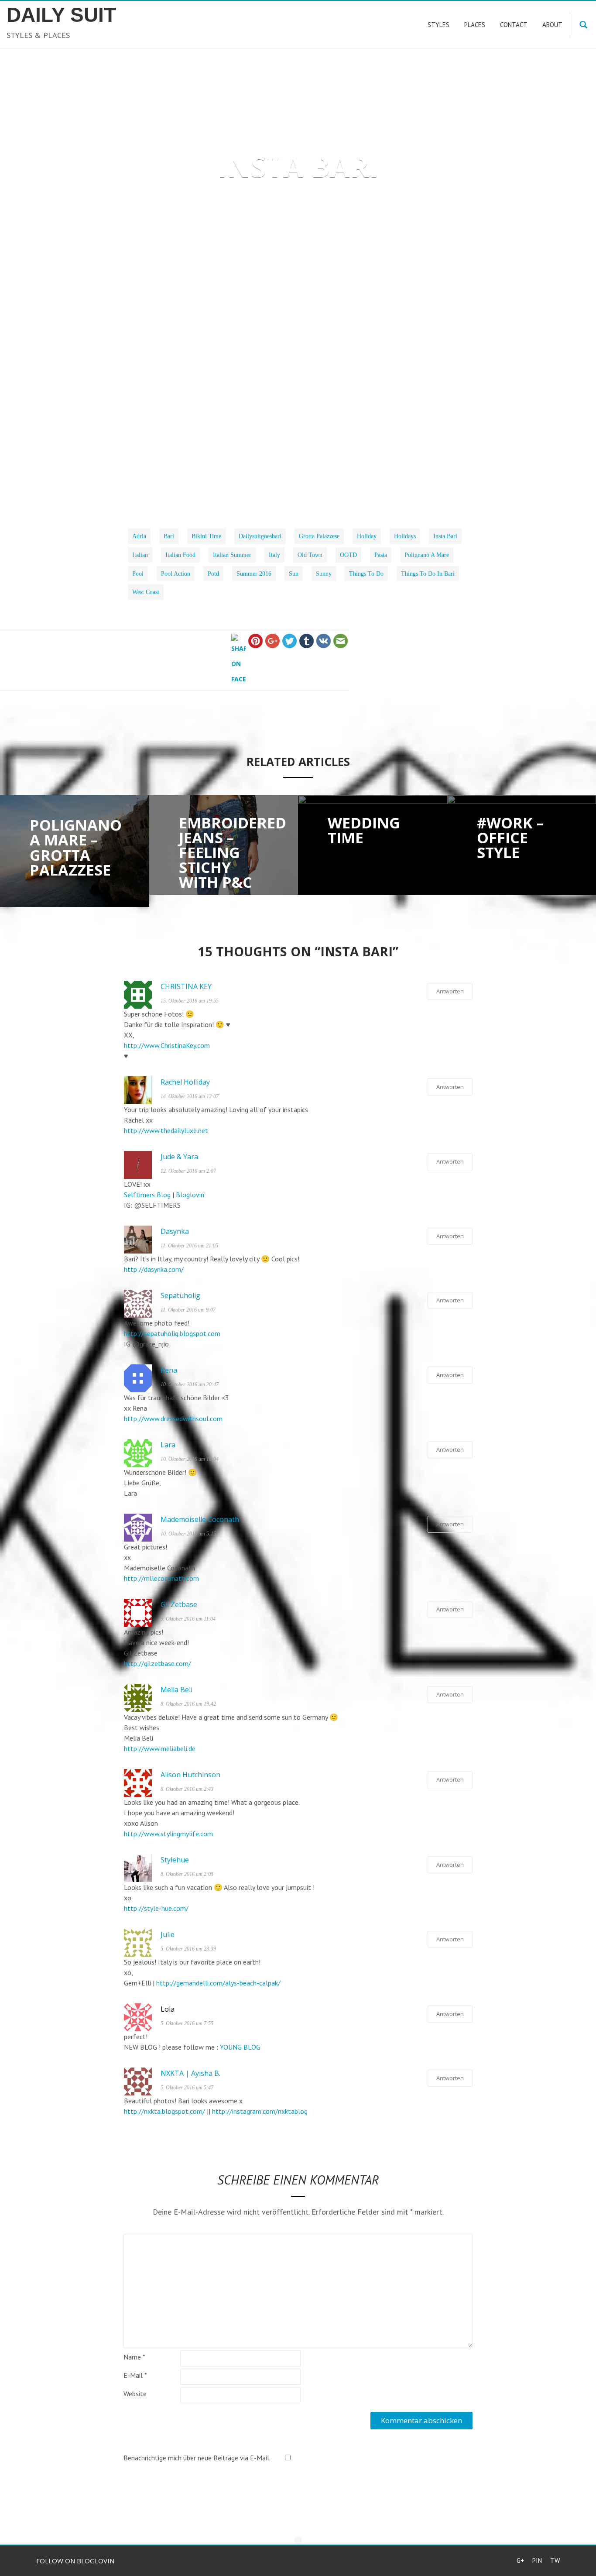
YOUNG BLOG (240, 2047)
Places (293, 276)
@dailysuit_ (327, 477)
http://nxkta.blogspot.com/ (164, 2111)
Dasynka (175, 1231)
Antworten (450, 991)
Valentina (245, 276)
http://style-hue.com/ (156, 1908)
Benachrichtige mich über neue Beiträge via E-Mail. (197, 2458)
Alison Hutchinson (190, 1775)
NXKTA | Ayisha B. (190, 2073)
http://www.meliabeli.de (160, 1748)
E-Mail (135, 2375)
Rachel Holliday (185, 1082)
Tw (555, 2561)
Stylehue (175, 1860)
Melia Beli (176, 1690)
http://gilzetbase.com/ (158, 1663)
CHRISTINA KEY (186, 986)
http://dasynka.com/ (154, 1269)
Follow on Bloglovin (75, 2561)
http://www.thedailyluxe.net (166, 1130)
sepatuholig (180, 1295)
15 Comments (348, 276)
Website (135, 2394)
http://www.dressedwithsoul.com (173, 1419)
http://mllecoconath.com (161, 1578)
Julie (168, 1934)
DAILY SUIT (61, 15)
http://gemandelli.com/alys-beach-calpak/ (218, 1983)
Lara (168, 1445)
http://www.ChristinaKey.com (167, 1045)
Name (134, 2357)
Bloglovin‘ (191, 1195)
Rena (169, 1370)
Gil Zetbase (179, 1604)
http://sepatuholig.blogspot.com (172, 1333)
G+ (520, 2561)
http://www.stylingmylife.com (168, 1834)
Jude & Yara (179, 1157)
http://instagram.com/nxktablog (260, 2111)
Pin (537, 2561)
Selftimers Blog (147, 1195)
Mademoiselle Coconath (200, 1519)
